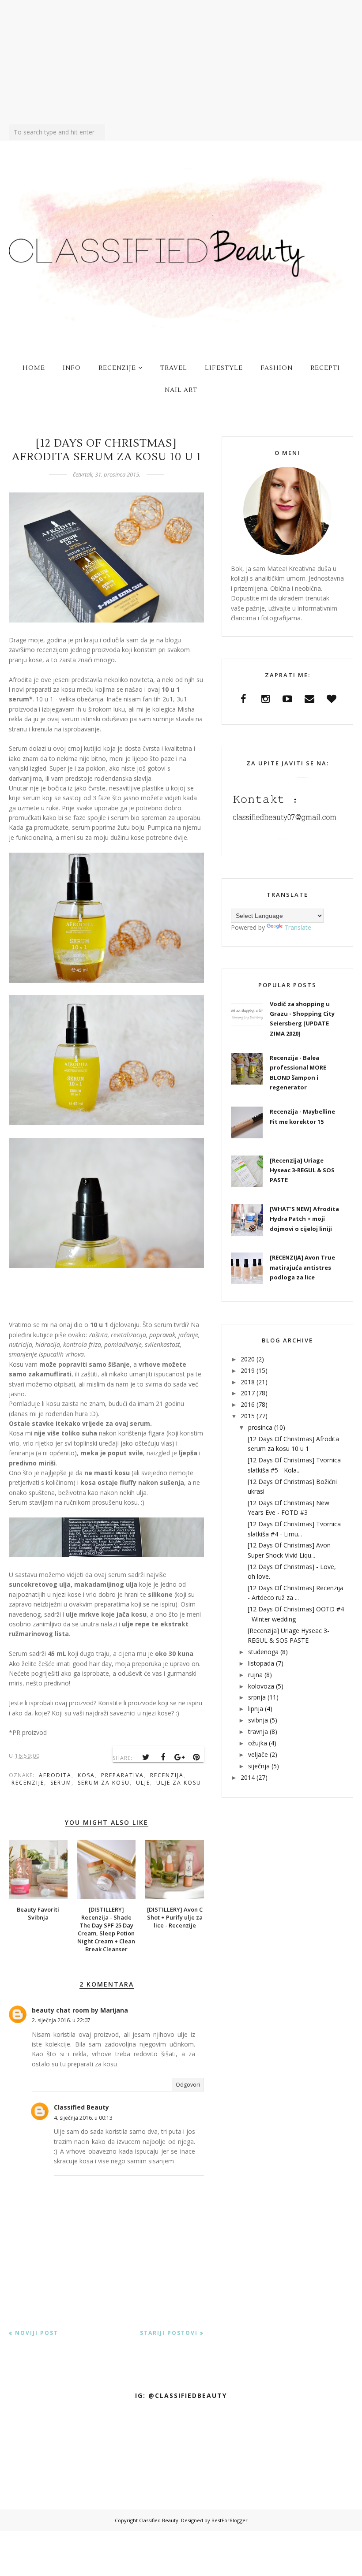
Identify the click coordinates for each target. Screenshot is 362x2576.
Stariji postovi (169, 2333)
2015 (248, 1416)
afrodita (55, 1775)
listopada (261, 1663)
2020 (248, 1359)
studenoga (263, 1652)
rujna (255, 1675)
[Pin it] (196, 1757)
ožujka (258, 1743)
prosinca (260, 1427)
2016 (248, 1404)
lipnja (256, 1709)
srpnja (257, 1697)
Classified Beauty (81, 2107)
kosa (86, 1775)
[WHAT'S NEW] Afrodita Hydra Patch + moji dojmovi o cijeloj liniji (304, 1219)
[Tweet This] (146, 1757)
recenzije (28, 1783)
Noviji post (37, 2333)
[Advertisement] (181, 62)
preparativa (123, 1775)
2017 (248, 1393)
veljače (258, 1754)
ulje (143, 1783)
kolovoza (261, 1686)
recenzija (167, 1775)
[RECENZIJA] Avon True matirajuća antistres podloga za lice (302, 1267)
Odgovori (188, 2085)
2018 (248, 1382)
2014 (248, 1777)
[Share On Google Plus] (180, 1757)
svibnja (258, 1720)
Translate (298, 927)
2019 (248, 1370)
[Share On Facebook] (163, 1757)
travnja (258, 1732)
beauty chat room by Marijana (80, 2010)
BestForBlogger (230, 2520)
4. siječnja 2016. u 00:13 (83, 2118)
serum (61, 1783)
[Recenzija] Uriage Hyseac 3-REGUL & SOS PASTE (302, 1170)
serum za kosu (104, 1783)
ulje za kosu (179, 1783)
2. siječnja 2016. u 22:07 (61, 2020)
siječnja (259, 1766)
